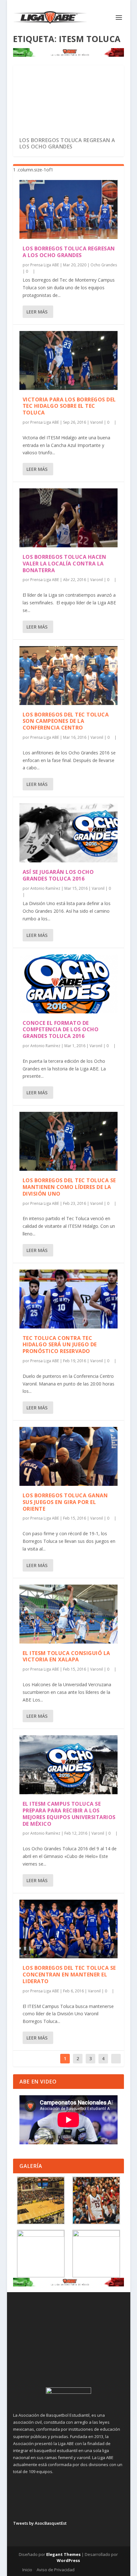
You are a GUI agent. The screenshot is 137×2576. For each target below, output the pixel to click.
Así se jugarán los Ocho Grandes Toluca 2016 (58, 875)
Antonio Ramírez (45, 888)
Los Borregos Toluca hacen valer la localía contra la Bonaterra (65, 564)
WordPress (68, 2560)
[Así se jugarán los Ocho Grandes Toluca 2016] (68, 833)
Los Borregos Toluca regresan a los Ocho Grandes (67, 144)
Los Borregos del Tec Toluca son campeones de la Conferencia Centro (66, 721)
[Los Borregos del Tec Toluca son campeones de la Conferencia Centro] (68, 676)
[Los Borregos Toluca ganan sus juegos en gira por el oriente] (68, 1456)
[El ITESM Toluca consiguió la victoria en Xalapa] (68, 1614)
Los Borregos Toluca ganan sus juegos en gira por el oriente (65, 1502)
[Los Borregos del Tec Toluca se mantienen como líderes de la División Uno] (68, 1141)
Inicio (27, 2570)
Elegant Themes (63, 2554)
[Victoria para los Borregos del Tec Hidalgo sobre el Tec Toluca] (68, 360)
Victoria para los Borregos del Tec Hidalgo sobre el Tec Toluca (69, 406)
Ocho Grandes (104, 265)
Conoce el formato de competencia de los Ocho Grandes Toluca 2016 (61, 1030)
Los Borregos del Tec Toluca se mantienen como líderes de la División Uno (69, 1187)
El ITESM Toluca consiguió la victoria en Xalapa (66, 1656)
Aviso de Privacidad (56, 2570)
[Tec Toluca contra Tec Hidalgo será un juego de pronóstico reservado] (68, 1299)
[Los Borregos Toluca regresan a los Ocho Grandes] (68, 209)
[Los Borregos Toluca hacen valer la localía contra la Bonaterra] (68, 518)
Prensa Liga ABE (45, 265)
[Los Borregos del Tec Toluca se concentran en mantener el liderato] (68, 1929)
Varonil (97, 422)
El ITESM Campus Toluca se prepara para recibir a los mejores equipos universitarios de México (69, 1814)
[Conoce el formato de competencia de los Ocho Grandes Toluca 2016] (68, 984)
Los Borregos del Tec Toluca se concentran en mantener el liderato (69, 1975)
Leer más (37, 312)
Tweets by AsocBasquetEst (40, 2523)
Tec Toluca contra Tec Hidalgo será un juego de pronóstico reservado (60, 1345)
